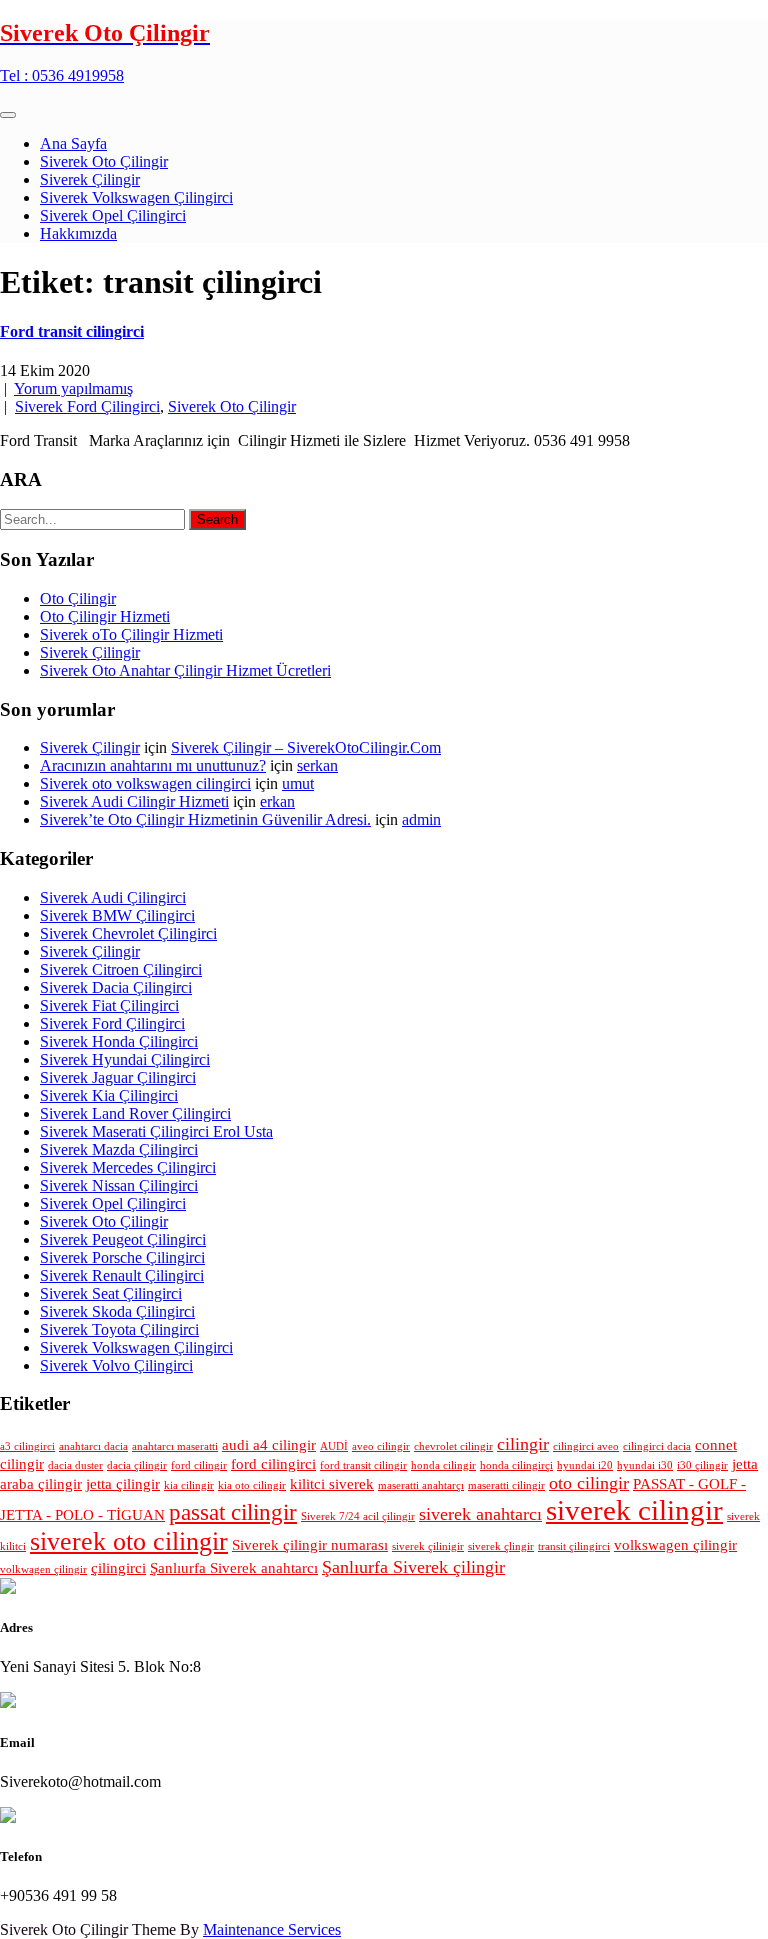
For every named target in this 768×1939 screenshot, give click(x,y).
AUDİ (334, 1446)
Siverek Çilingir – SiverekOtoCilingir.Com (306, 747)
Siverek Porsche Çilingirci (122, 1257)
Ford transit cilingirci (72, 331)
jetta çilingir (123, 1483)
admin (421, 819)
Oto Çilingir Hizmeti (105, 616)
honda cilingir (443, 1465)
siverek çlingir (501, 1546)
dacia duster (75, 1465)
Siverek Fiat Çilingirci (109, 1005)
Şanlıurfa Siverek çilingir (413, 1567)
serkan (317, 765)
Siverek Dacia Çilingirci (116, 987)
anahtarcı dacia (93, 1446)
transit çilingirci (574, 1546)
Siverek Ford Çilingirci (87, 406)
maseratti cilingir (506, 1485)
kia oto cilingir (252, 1485)
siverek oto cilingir (129, 1541)
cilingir (523, 1444)
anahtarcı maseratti (175, 1446)
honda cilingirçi (516, 1465)
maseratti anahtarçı (421, 1485)
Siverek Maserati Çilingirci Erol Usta (156, 1131)
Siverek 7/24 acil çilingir (358, 1516)
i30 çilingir (702, 1465)
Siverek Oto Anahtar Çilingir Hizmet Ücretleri (185, 670)
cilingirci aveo (586, 1446)
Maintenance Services (272, 1929)
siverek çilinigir (428, 1546)
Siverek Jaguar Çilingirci (118, 1077)
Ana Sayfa (73, 143)
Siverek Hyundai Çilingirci (125, 1059)
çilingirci (118, 1567)
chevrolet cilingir (453, 1446)
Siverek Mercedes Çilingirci (128, 1167)
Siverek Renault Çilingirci (122, 1275)
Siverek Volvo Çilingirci (116, 1365)
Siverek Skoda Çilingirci (117, 1311)
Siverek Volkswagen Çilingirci (136, 197)
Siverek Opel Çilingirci (113, 215)
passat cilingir (233, 1512)
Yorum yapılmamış (73, 388)
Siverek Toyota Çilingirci (119, 1329)
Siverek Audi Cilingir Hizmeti (134, 801)
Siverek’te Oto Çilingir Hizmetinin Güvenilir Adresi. (205, 819)
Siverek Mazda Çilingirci (119, 1149)
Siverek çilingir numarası (310, 1544)
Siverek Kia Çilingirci (109, 1095)
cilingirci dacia (657, 1446)
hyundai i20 (585, 1465)
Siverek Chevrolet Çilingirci (128, 933)
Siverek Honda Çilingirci (119, 1041)
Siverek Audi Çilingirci (113, 897)
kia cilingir (189, 1485)
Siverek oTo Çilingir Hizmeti (131, 634)
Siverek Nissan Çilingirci (119, 1185)
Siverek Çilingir (90, 179)
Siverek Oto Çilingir (104, 161)
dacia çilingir (137, 1465)
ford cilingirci (273, 1463)
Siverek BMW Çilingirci (117, 915)
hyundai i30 (645, 1465)
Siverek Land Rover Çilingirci (135, 1113)
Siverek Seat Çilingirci (111, 1293)
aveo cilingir (381, 1446)
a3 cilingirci (27, 1446)
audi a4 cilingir (269, 1444)
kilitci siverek (332, 1483)
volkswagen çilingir (675, 1544)
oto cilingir (589, 1483)
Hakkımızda (78, 233)
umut (298, 783)
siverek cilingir (634, 1510)
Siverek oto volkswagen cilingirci (145, 783)
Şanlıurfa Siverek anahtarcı (234, 1567)
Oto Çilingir (78, 598)
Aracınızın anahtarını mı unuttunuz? (153, 765)
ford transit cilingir (363, 1465)
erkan (277, 801)
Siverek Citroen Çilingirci (121, 969)
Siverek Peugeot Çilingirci (123, 1239)
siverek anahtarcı (480, 1514)
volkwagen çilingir (43, 1569)
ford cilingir (199, 1465)
